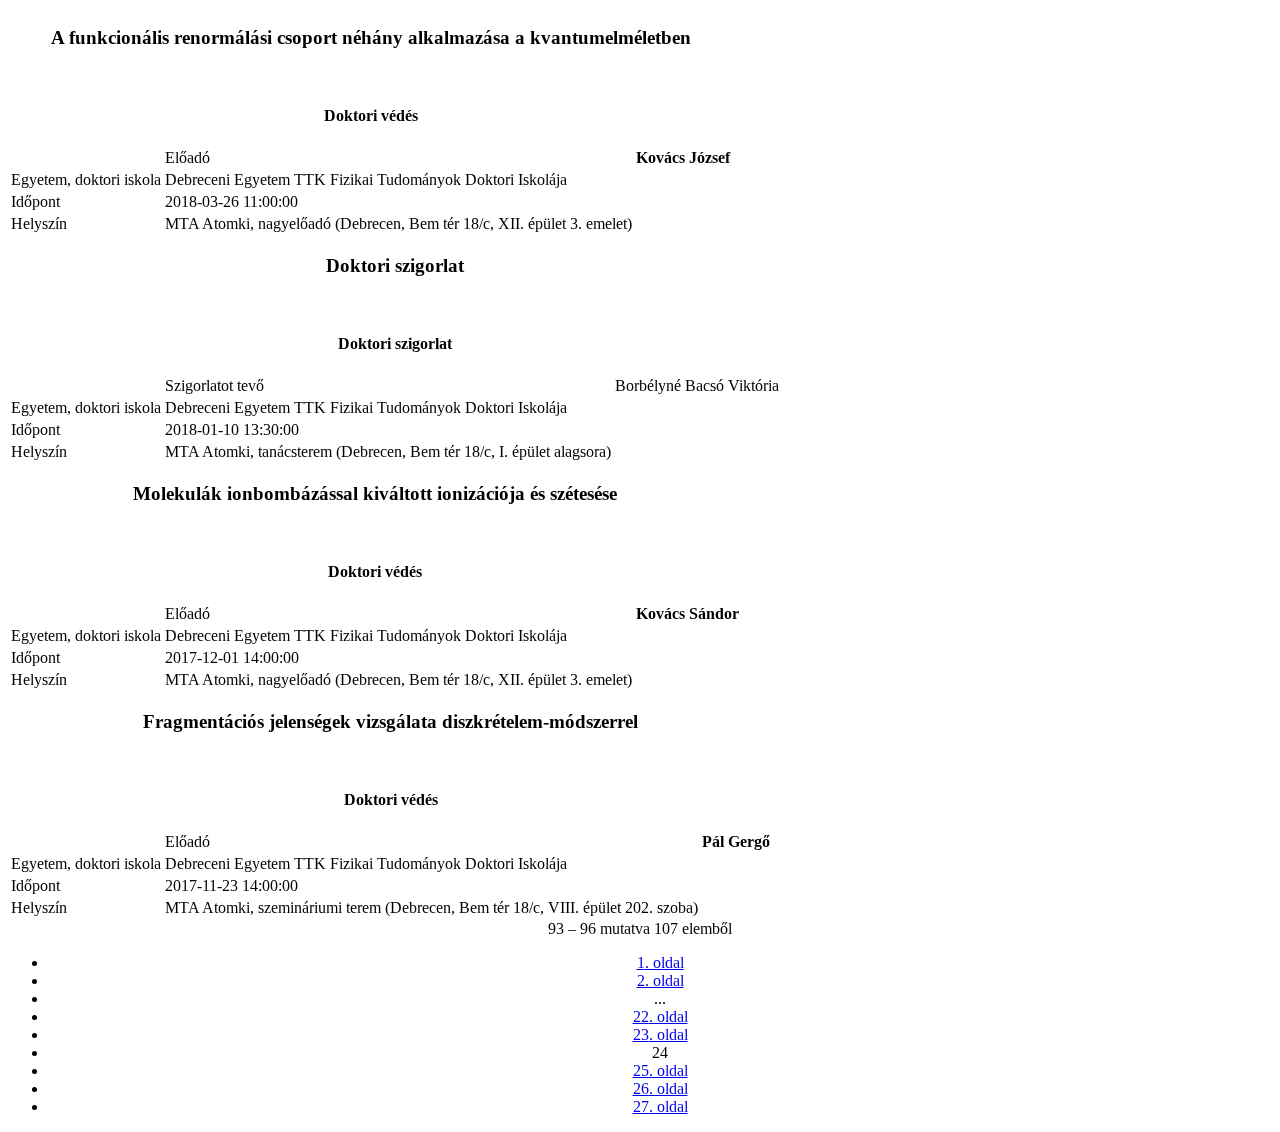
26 (660, 1088)
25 (660, 1070)
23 (660, 1034)
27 (660, 1106)
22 (660, 1016)
